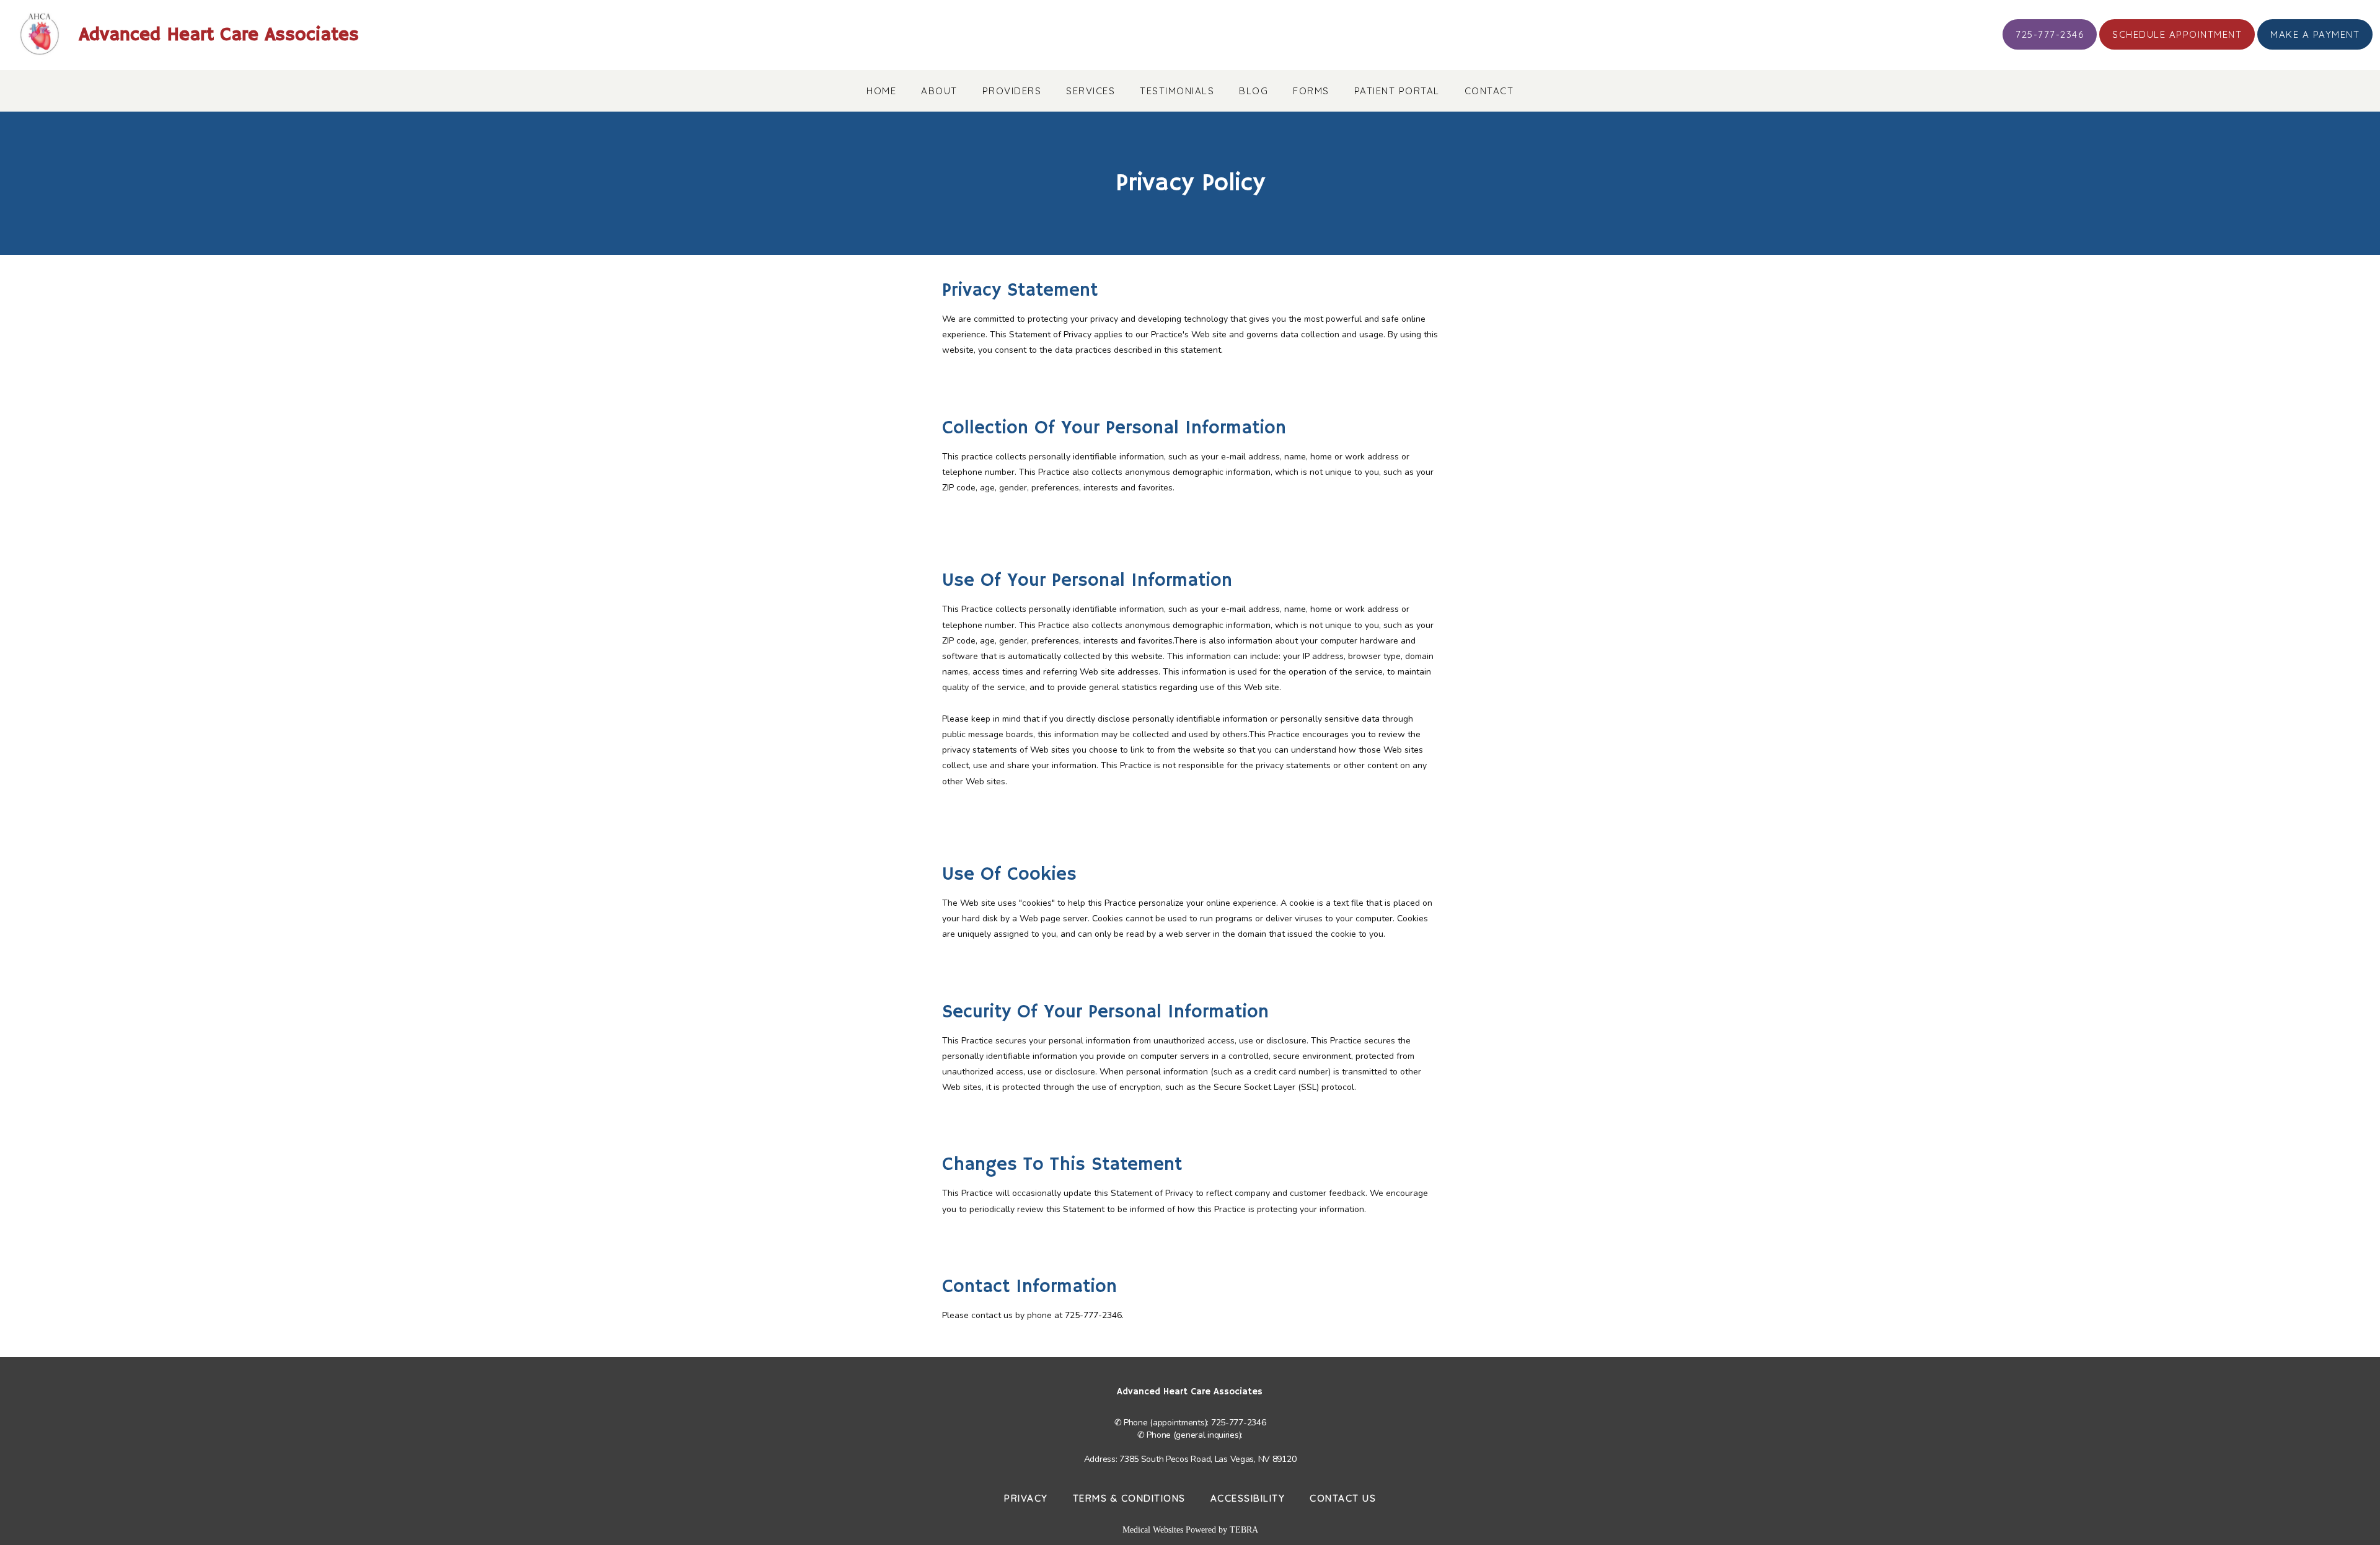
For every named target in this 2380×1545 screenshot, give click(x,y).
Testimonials (1177, 91)
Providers (1012, 91)
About (939, 91)
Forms (1311, 91)
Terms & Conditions (1129, 1498)
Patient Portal (1397, 91)
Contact (1489, 91)
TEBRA (1244, 1530)
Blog (1254, 91)
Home (881, 91)
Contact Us (1343, 1498)
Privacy (1026, 1498)
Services (1091, 91)
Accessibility (1248, 1498)
